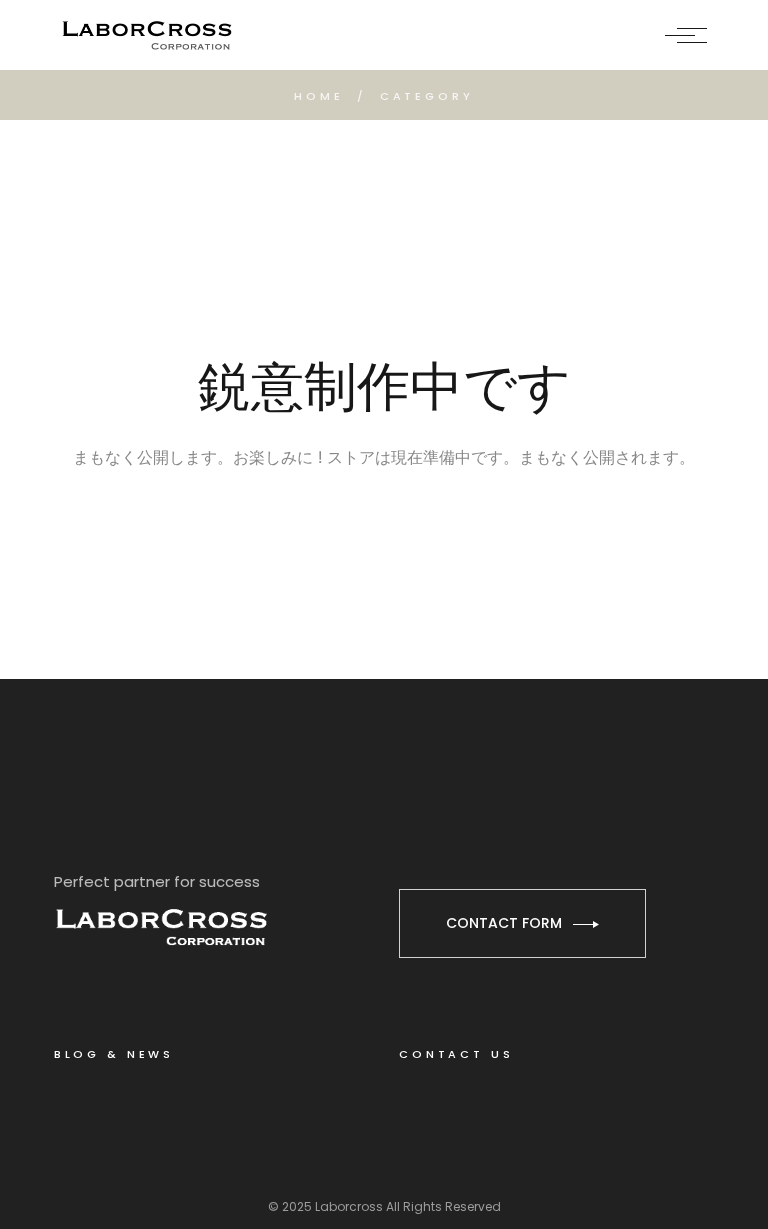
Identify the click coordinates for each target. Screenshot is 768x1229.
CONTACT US (456, 1054)
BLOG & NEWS (114, 1054)
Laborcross (349, 1206)
